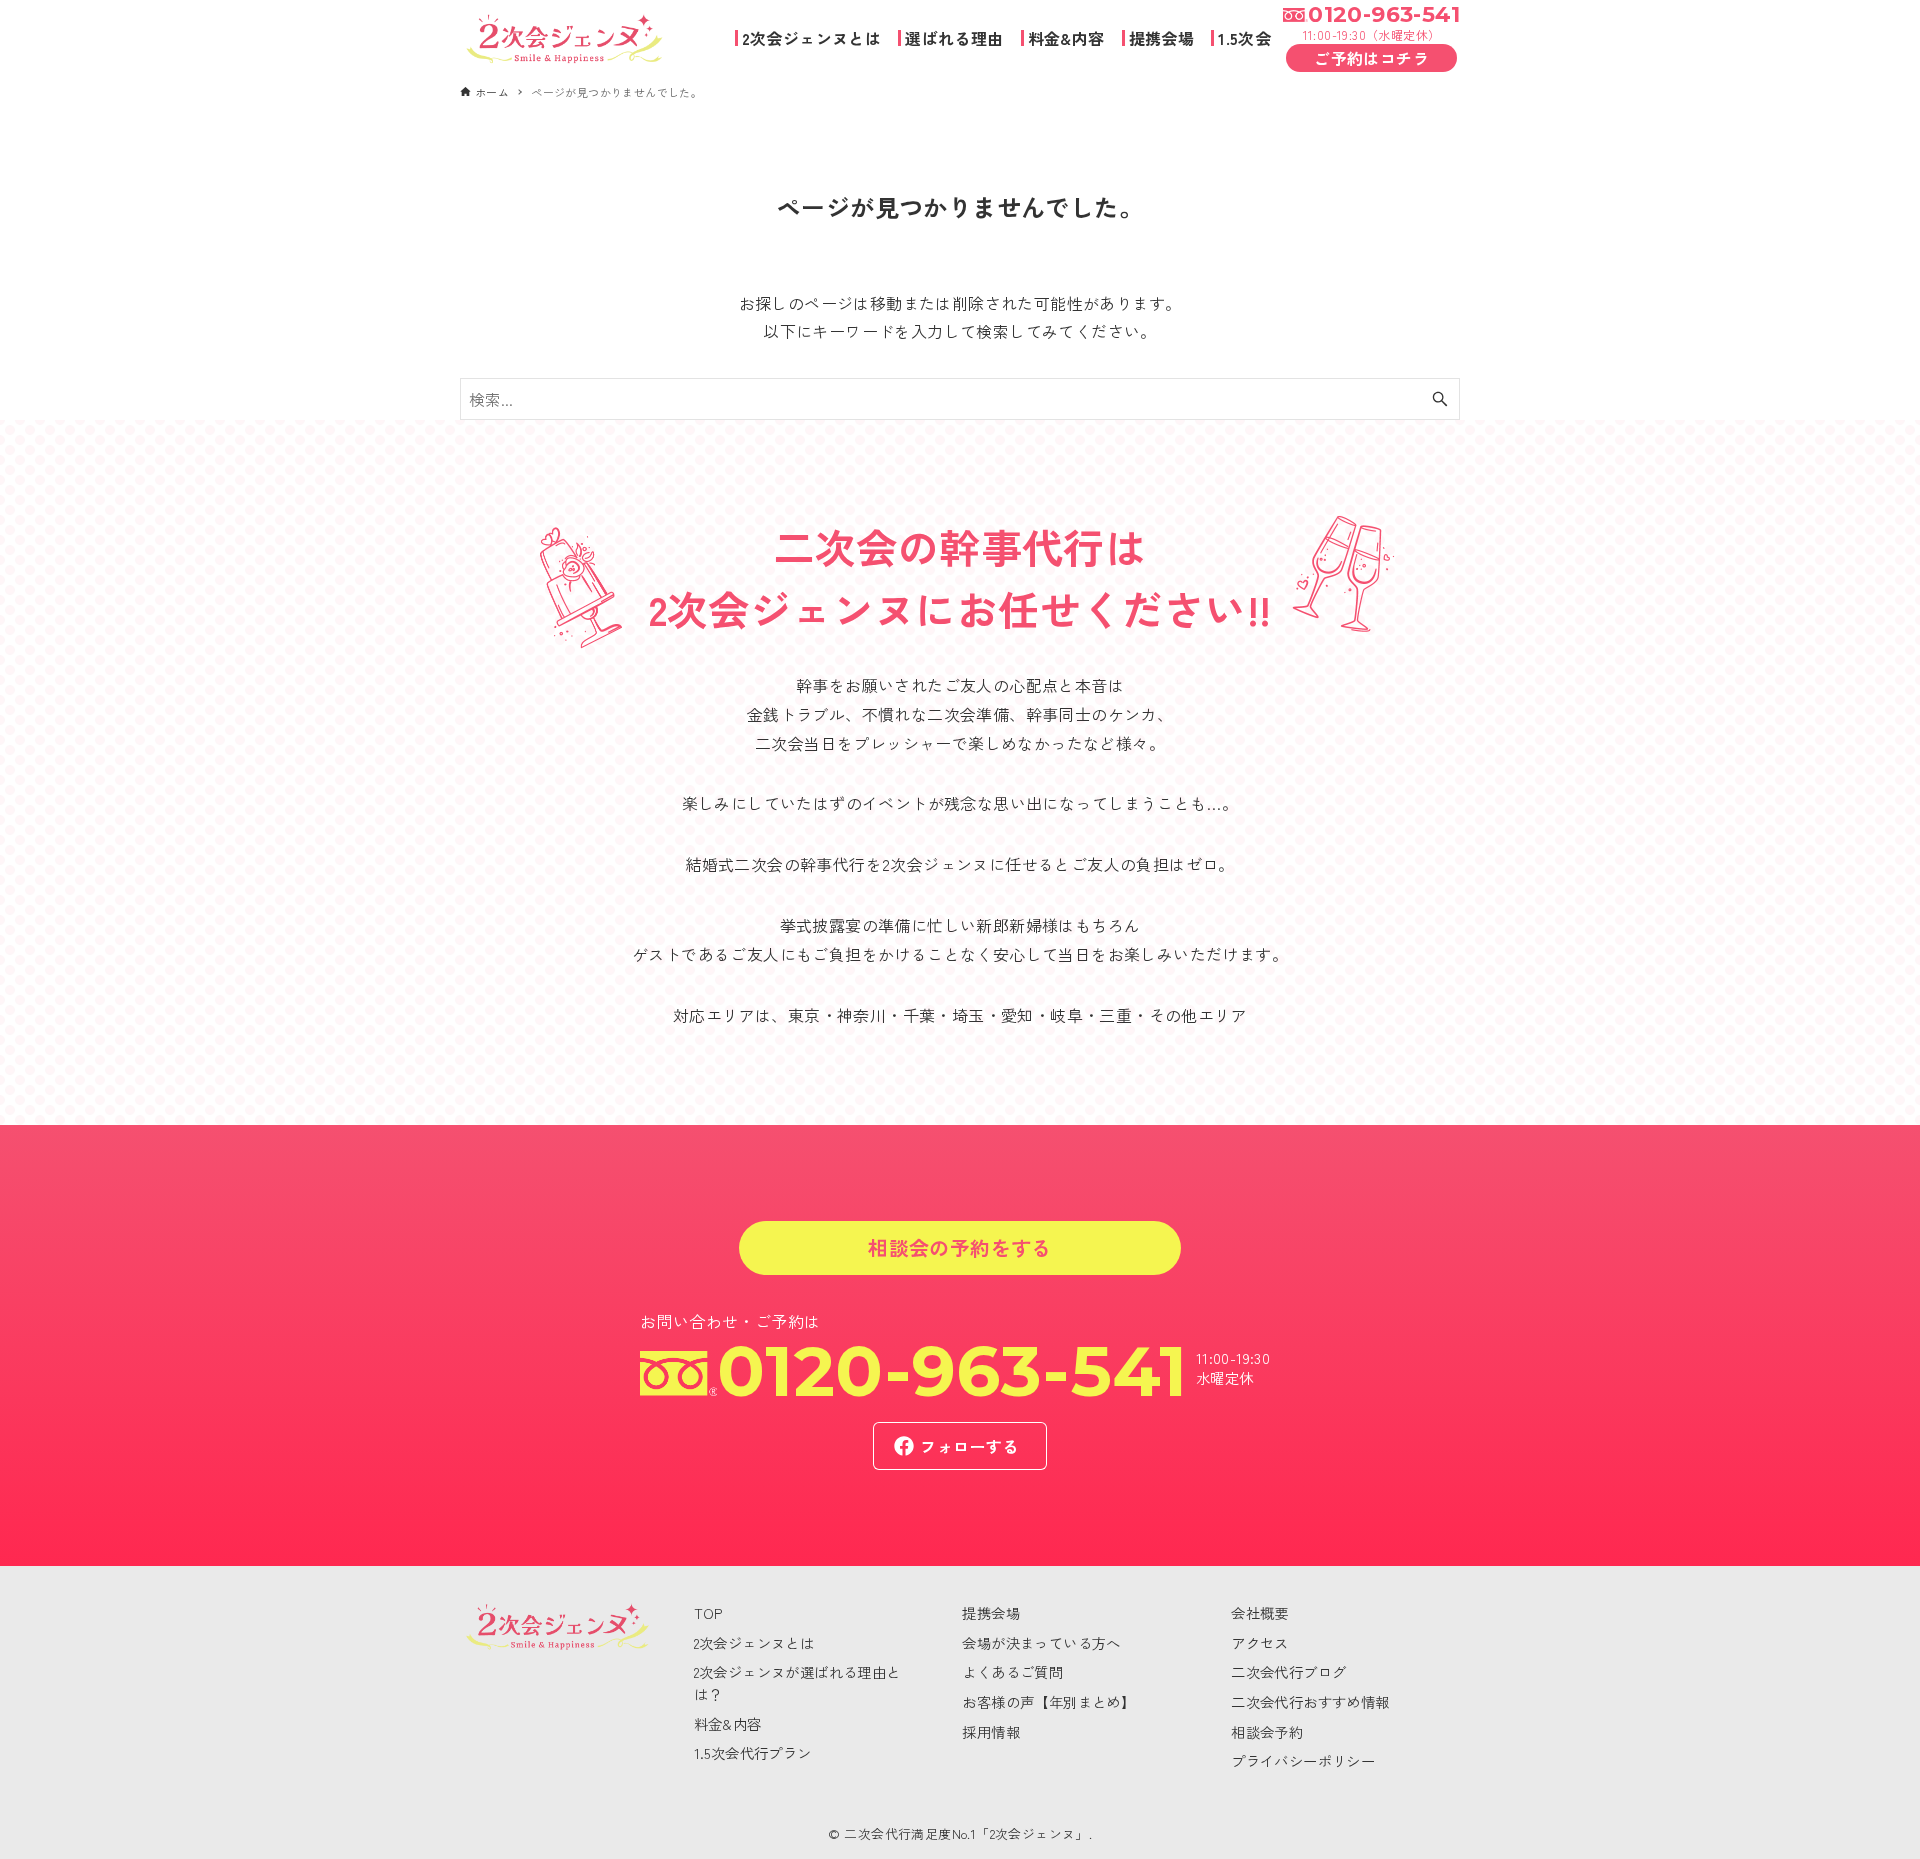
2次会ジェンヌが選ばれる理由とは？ (797, 1682)
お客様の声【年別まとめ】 (1048, 1701)
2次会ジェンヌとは (754, 1642)
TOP (708, 1612)
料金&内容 (728, 1723)
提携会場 (991, 1612)
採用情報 (991, 1731)
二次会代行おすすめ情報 (1310, 1701)
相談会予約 (1267, 1731)
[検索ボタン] (1440, 399)
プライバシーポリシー (1303, 1760)
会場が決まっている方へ (1041, 1642)
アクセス (1260, 1642)
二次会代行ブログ (1288, 1671)
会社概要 (1260, 1612)
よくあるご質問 (1012, 1671)
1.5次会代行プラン (753, 1752)
